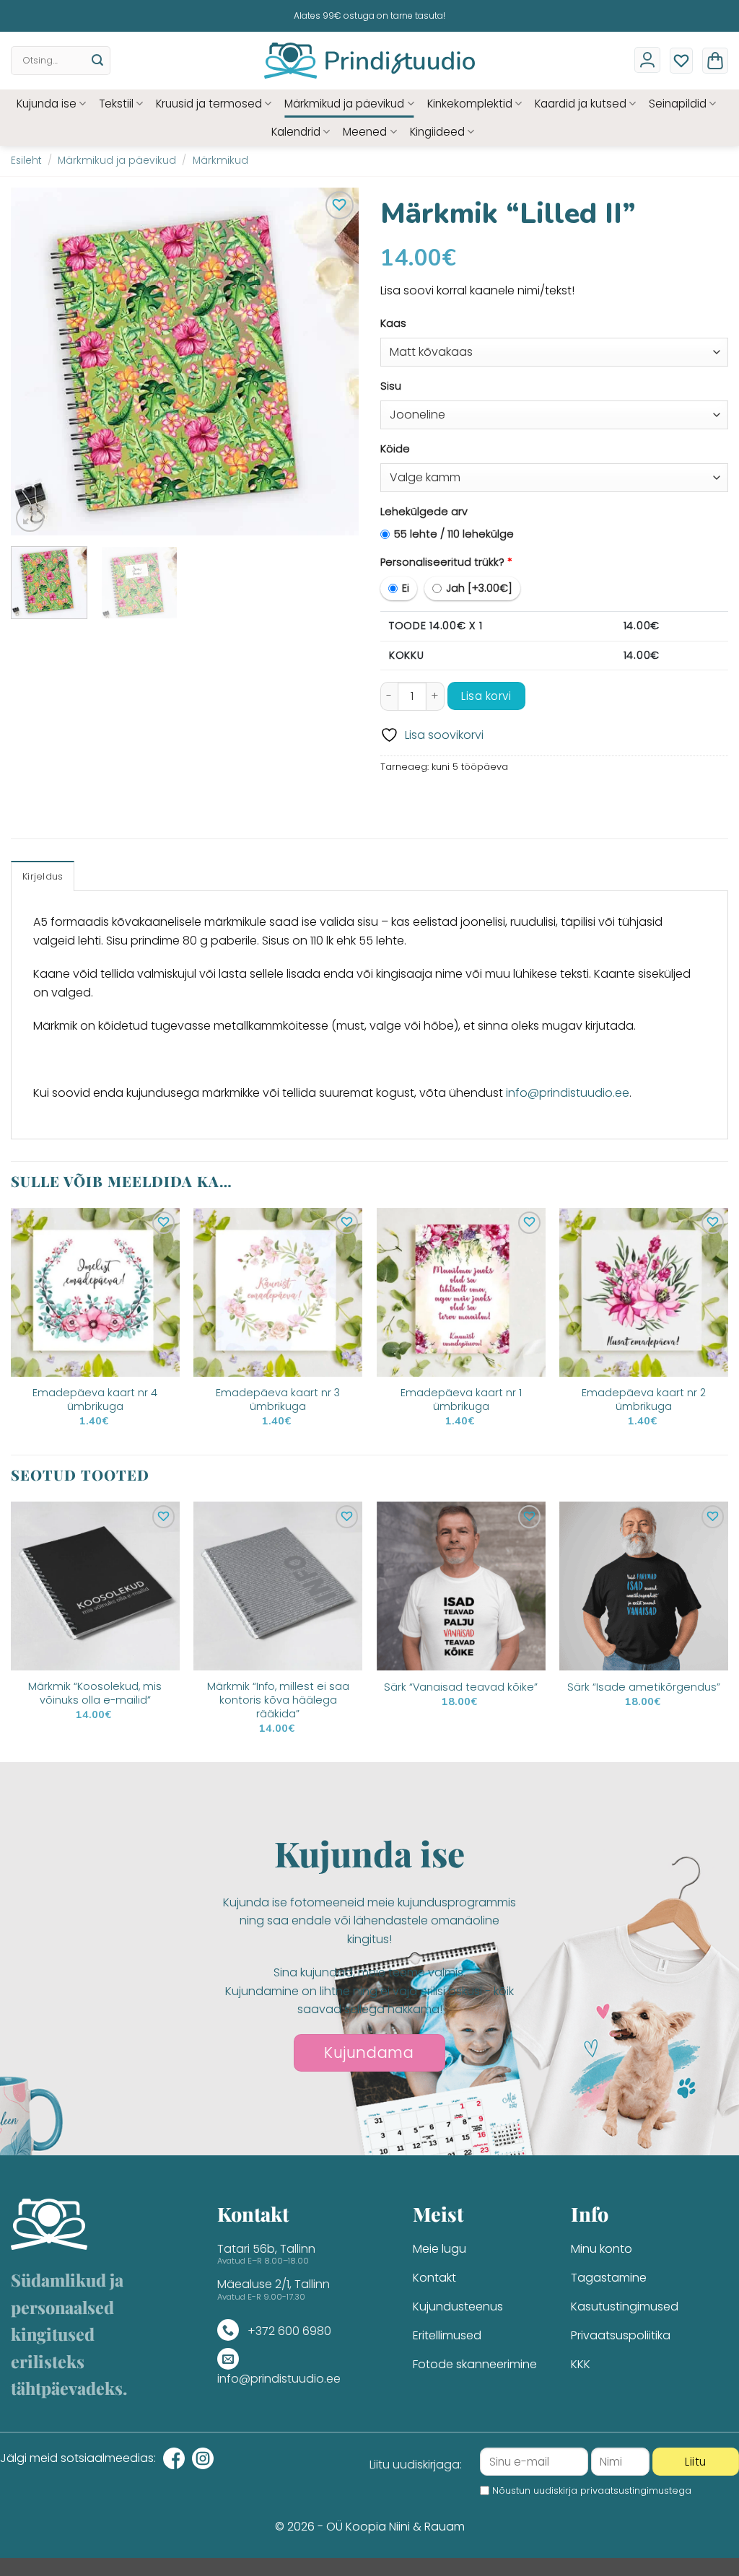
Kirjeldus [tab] (43, 876)
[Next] (333, 362)
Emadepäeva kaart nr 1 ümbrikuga (461, 1399)
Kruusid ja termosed (209, 104)
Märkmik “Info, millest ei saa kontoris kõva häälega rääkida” (278, 1700)
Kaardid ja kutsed (581, 104)
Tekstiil (116, 104)
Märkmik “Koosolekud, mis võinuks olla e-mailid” (95, 1693)
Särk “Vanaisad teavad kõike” (461, 1687)
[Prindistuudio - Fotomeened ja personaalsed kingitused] (370, 61)
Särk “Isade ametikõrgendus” (644, 1687)
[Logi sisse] (647, 60)
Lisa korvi (486, 696)
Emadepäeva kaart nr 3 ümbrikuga (278, 1399)
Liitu (695, 2462)
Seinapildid (678, 104)
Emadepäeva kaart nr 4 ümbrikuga (95, 1399)
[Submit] (97, 61)
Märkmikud (220, 161)
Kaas (393, 323)
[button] (715, 61)
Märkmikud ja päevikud (344, 104)
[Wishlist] (681, 61)
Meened (365, 132)
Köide (395, 449)
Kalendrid (296, 132)
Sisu (391, 386)
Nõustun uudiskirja (592, 2490)
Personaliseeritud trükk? (446, 562)
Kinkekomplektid (470, 104)
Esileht (26, 161)
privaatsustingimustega (636, 2490)
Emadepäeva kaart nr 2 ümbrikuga (644, 1399)
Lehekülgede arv (424, 512)
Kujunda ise (47, 104)
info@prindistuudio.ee (568, 1093)
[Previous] (36, 362)
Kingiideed (437, 132)
